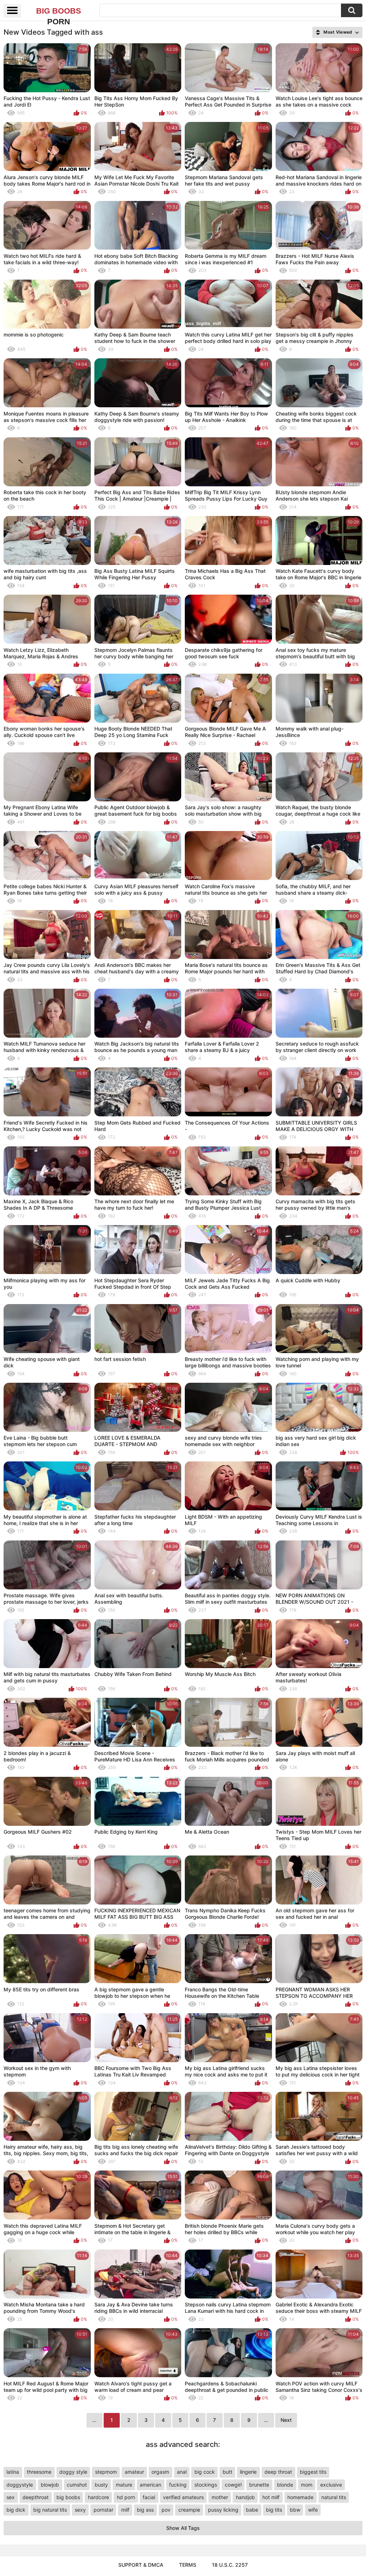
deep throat (278, 2472)
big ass (145, 2510)
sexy (80, 2510)
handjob (245, 2497)
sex (11, 2497)
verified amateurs (183, 2497)
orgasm (160, 2472)
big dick (16, 2510)
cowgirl (233, 2485)
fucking (178, 2485)
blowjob (50, 2485)
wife (313, 2510)
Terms (188, 2565)
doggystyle (20, 2485)
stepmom (106, 2472)
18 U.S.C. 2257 (230, 2565)
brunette (259, 2485)
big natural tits (50, 2510)
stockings (206, 2485)
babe (252, 2510)
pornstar (103, 2510)
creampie (189, 2510)
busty (101, 2485)
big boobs (68, 2497)
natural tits (334, 2497)
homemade (300, 2497)
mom (307, 2485)
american (150, 2485)
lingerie (248, 2472)
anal (182, 2472)
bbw (295, 2510)
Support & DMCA (141, 2565)
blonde (285, 2485)
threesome (39, 2472)
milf (125, 2510)
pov (166, 2510)
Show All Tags (183, 2528)
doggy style (73, 2472)
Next (286, 2420)
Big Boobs (59, 11)
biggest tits (313, 2472)
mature (124, 2485)
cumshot (77, 2485)
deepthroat (36, 2497)
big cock (205, 2472)
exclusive (331, 2485)
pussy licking (223, 2510)
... (266, 2420)
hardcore (98, 2497)
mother (220, 2497)
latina (13, 2472)
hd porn (126, 2497)
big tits (274, 2510)
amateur (134, 2472)
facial (149, 2497)
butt (227, 2472)
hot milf (271, 2497)
